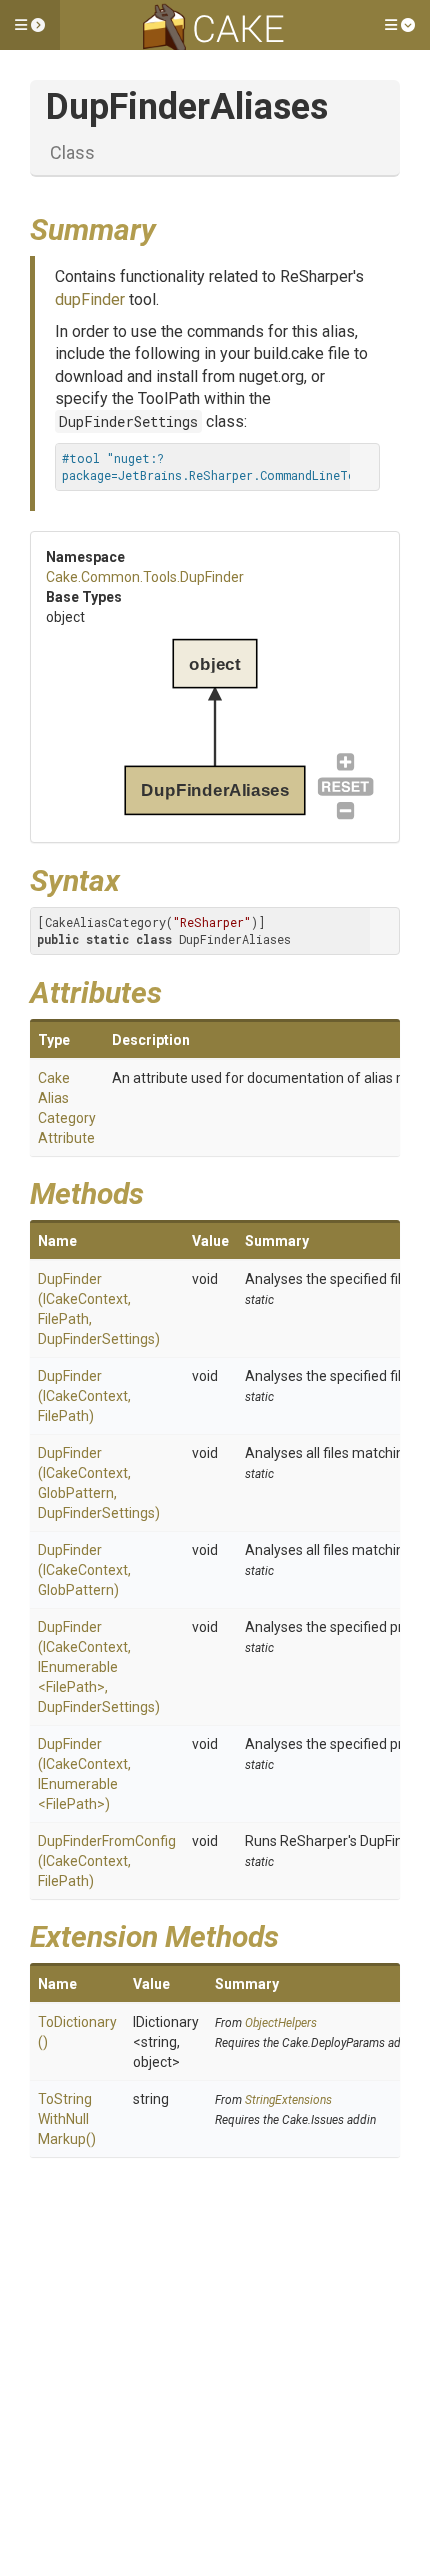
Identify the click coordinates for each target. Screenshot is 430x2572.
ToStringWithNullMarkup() (67, 2119)
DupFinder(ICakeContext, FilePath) (84, 1396)
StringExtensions (288, 2100)
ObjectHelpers (281, 2023)
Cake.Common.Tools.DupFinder (145, 577)
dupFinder (90, 299)
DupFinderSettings (128, 421)
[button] (30, 25)
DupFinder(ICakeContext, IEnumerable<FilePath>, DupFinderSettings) (99, 1667)
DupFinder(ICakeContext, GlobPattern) (84, 1570)
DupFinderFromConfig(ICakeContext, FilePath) (107, 1861)
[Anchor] (171, 227)
